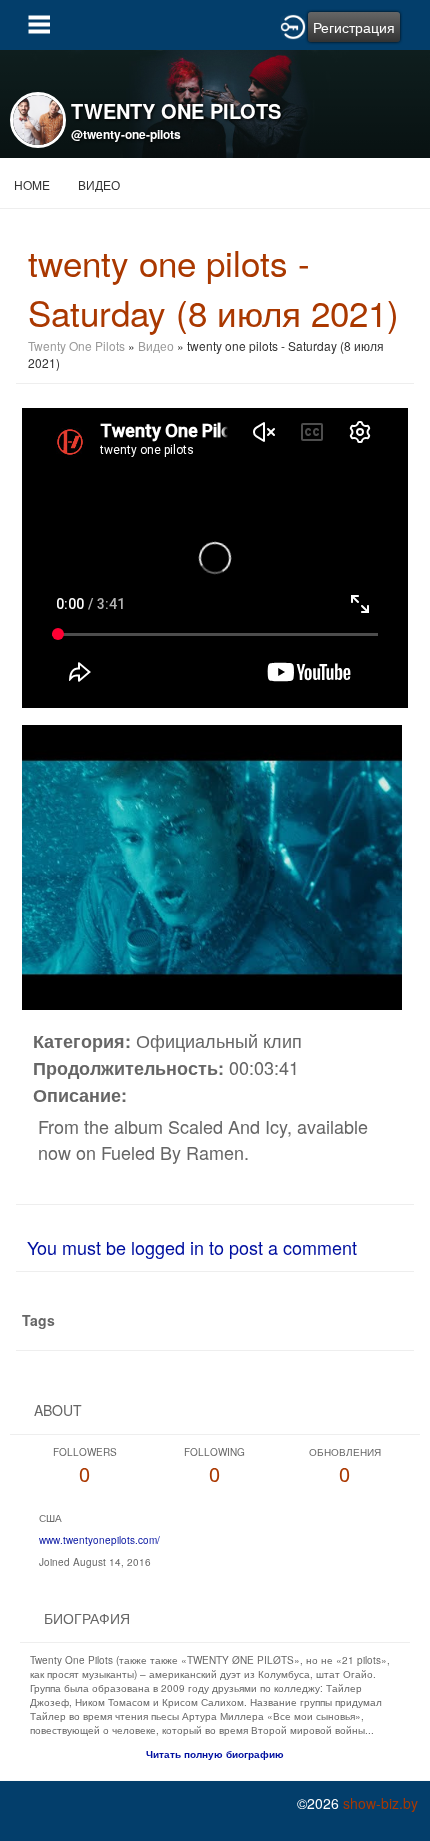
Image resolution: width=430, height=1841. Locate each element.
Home (32, 184)
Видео (99, 184)
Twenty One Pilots (76, 345)
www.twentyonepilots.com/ (99, 1540)
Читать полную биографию (215, 1754)
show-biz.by (380, 1803)
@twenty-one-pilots (126, 134)
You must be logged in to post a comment (192, 1247)
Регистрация (354, 27)
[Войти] (293, 25)
